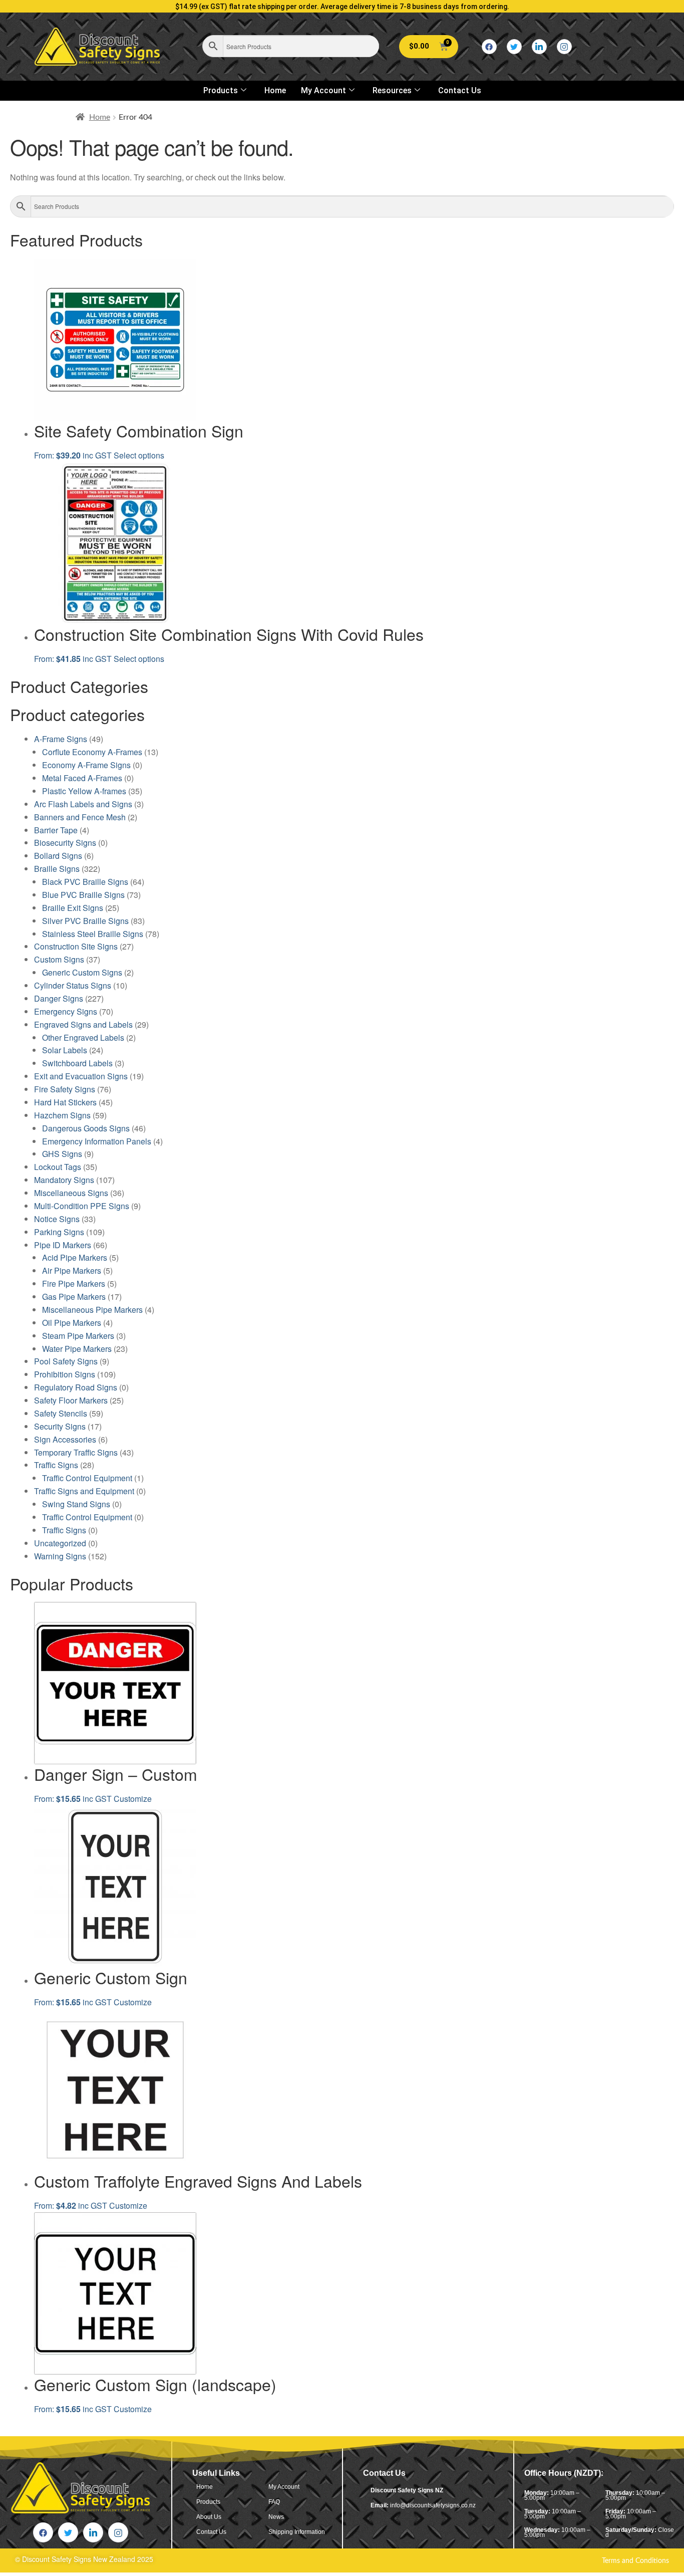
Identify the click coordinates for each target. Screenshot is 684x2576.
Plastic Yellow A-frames (84, 791)
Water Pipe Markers (77, 1349)
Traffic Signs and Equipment (84, 1491)
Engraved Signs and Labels (83, 1024)
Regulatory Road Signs (76, 1387)
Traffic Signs (56, 1465)
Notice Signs (57, 1219)
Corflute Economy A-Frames (92, 752)
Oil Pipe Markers (72, 1323)
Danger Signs (59, 998)
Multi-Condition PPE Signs (82, 1206)
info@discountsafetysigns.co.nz (433, 2505)
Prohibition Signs (65, 1374)
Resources (392, 90)
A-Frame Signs (61, 739)
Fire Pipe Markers (74, 1283)
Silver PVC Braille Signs (85, 921)
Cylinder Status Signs (73, 985)
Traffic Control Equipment (87, 1478)
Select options (139, 455)
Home (275, 90)
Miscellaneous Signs (71, 1193)
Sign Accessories (65, 1439)
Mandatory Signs (64, 1180)
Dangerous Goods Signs (86, 1128)
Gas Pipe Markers (74, 1297)
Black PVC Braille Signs (85, 882)
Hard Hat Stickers (65, 1102)
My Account (323, 90)
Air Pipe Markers (72, 1270)
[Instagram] (564, 47)
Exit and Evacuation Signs (81, 1076)
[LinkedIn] (539, 47)
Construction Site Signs (76, 946)
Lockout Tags (58, 1167)
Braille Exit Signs (73, 908)
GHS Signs (62, 1154)
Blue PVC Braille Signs (83, 895)
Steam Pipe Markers (78, 1336)
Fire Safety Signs (65, 1089)
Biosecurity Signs (65, 843)
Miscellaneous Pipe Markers (92, 1310)
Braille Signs (57, 869)
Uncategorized (60, 1543)
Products (221, 90)
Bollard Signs (58, 856)
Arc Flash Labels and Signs (83, 804)
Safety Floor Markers (71, 1400)
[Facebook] (489, 47)
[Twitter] (514, 47)
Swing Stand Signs (76, 1504)
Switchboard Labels (77, 1063)
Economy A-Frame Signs (86, 765)
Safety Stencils (61, 1413)
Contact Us (460, 90)
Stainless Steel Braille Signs (93, 934)
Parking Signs (59, 1232)
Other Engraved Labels (83, 1037)
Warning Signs (60, 1556)
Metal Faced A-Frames (82, 778)
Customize (133, 1799)
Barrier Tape (56, 830)
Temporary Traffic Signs (76, 1452)
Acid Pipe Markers (75, 1257)
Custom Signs (59, 959)
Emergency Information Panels (97, 1141)
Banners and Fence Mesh (80, 817)
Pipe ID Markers (63, 1245)
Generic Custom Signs (82, 972)
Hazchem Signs (62, 1115)
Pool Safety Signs (66, 1361)
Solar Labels (65, 1050)
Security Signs (60, 1426)
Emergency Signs (66, 1011)
